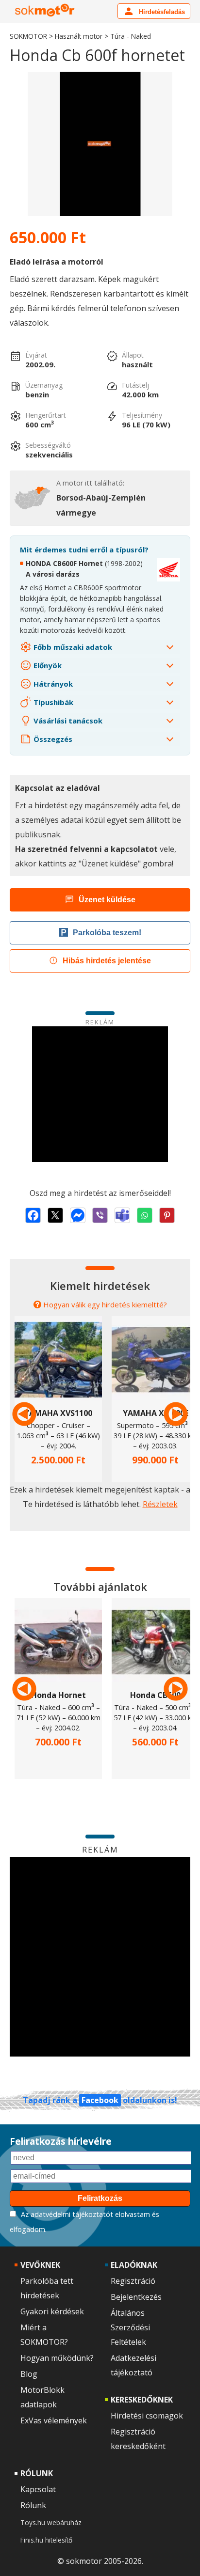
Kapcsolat (38, 2489)
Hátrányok (52, 684)
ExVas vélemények (54, 2420)
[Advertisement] (100, 1094)
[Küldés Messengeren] (78, 1215)
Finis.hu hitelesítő (46, 2540)
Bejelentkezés (136, 2297)
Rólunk (33, 2505)
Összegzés (52, 739)
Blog (29, 2374)
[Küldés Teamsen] (122, 1215)
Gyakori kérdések (52, 2311)
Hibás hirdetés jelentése (107, 961)
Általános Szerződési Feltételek (130, 2327)
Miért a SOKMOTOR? (44, 2335)
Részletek (160, 1504)
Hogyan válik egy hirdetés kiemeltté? (105, 1304)
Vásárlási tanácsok (67, 721)
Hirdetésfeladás (161, 12)
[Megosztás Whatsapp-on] (145, 1215)
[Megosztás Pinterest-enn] (167, 1215)
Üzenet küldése (107, 900)
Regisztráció (133, 2281)
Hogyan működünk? (57, 2358)
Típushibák (52, 702)
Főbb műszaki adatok (72, 647)
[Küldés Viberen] (100, 1215)
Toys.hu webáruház (51, 2522)
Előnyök (47, 665)
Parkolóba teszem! (107, 933)
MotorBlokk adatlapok (42, 2397)
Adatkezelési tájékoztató (133, 2365)
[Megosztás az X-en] (55, 1215)
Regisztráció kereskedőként (138, 2439)
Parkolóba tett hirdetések (47, 2288)
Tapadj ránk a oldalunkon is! (100, 2100)
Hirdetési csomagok (147, 2416)
